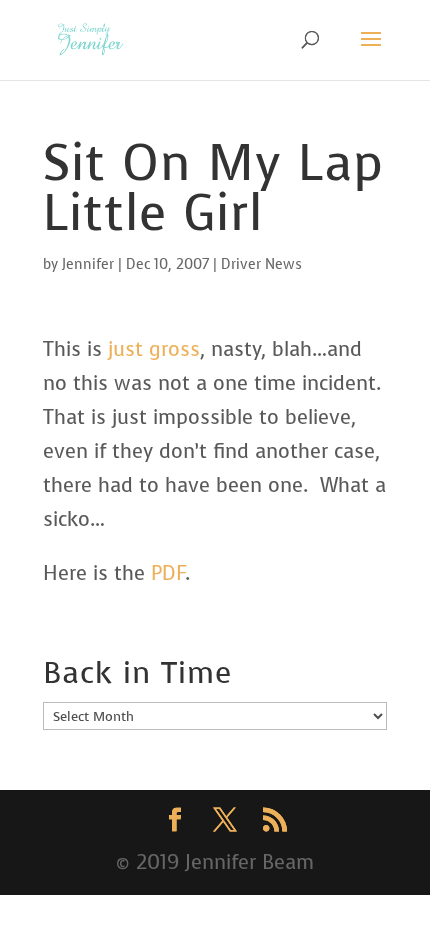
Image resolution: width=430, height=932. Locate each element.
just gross (154, 349)
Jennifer (88, 264)
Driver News (261, 264)
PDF (168, 573)
